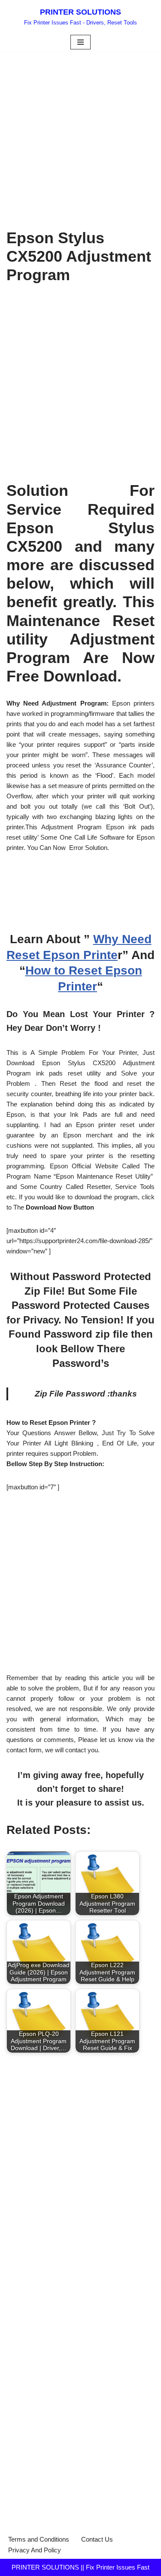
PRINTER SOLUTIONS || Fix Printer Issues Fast (80, 2567)
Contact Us (97, 2539)
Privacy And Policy (35, 2550)
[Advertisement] (80, 135)
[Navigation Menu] (80, 42)
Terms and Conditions (39, 2539)
